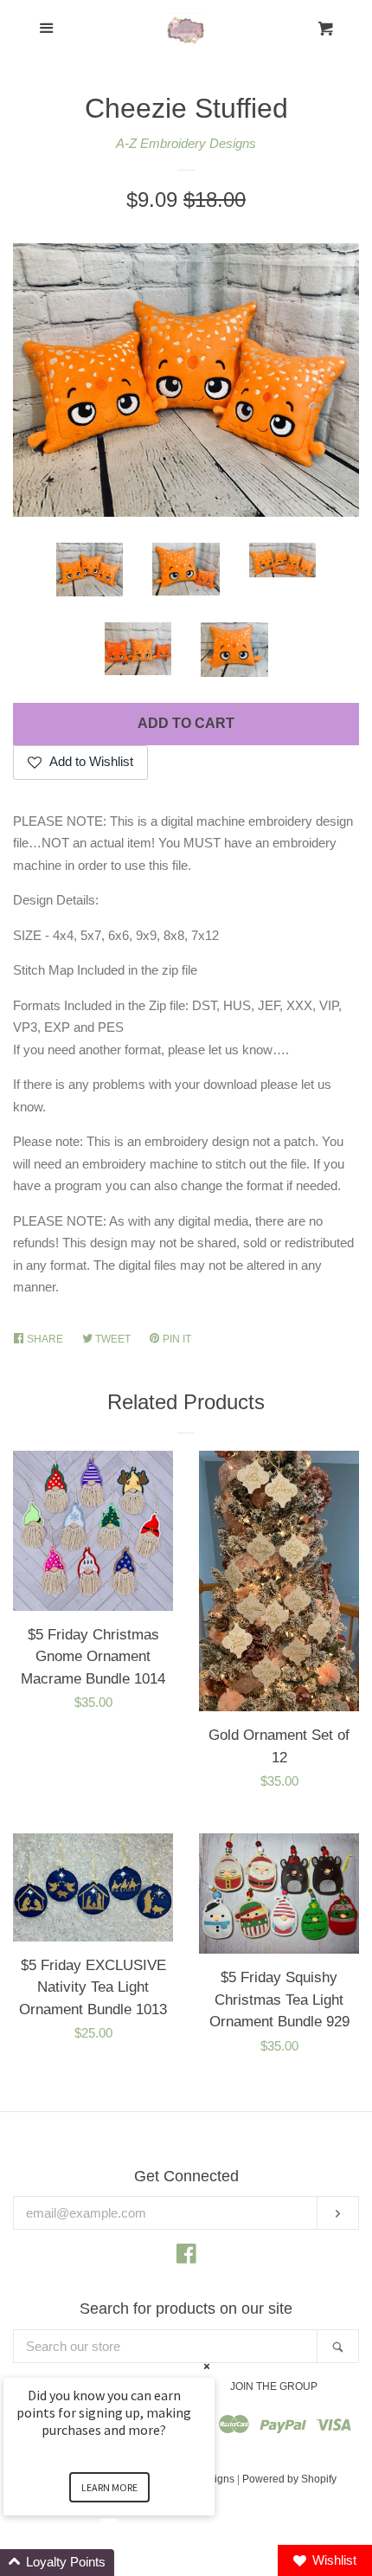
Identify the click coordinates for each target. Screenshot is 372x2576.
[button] (130, 2563)
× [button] (207, 2366)
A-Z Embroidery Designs (186, 143)
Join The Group (274, 2386)
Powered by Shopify (289, 2479)
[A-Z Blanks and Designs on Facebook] (186, 2257)
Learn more (109, 2487)
